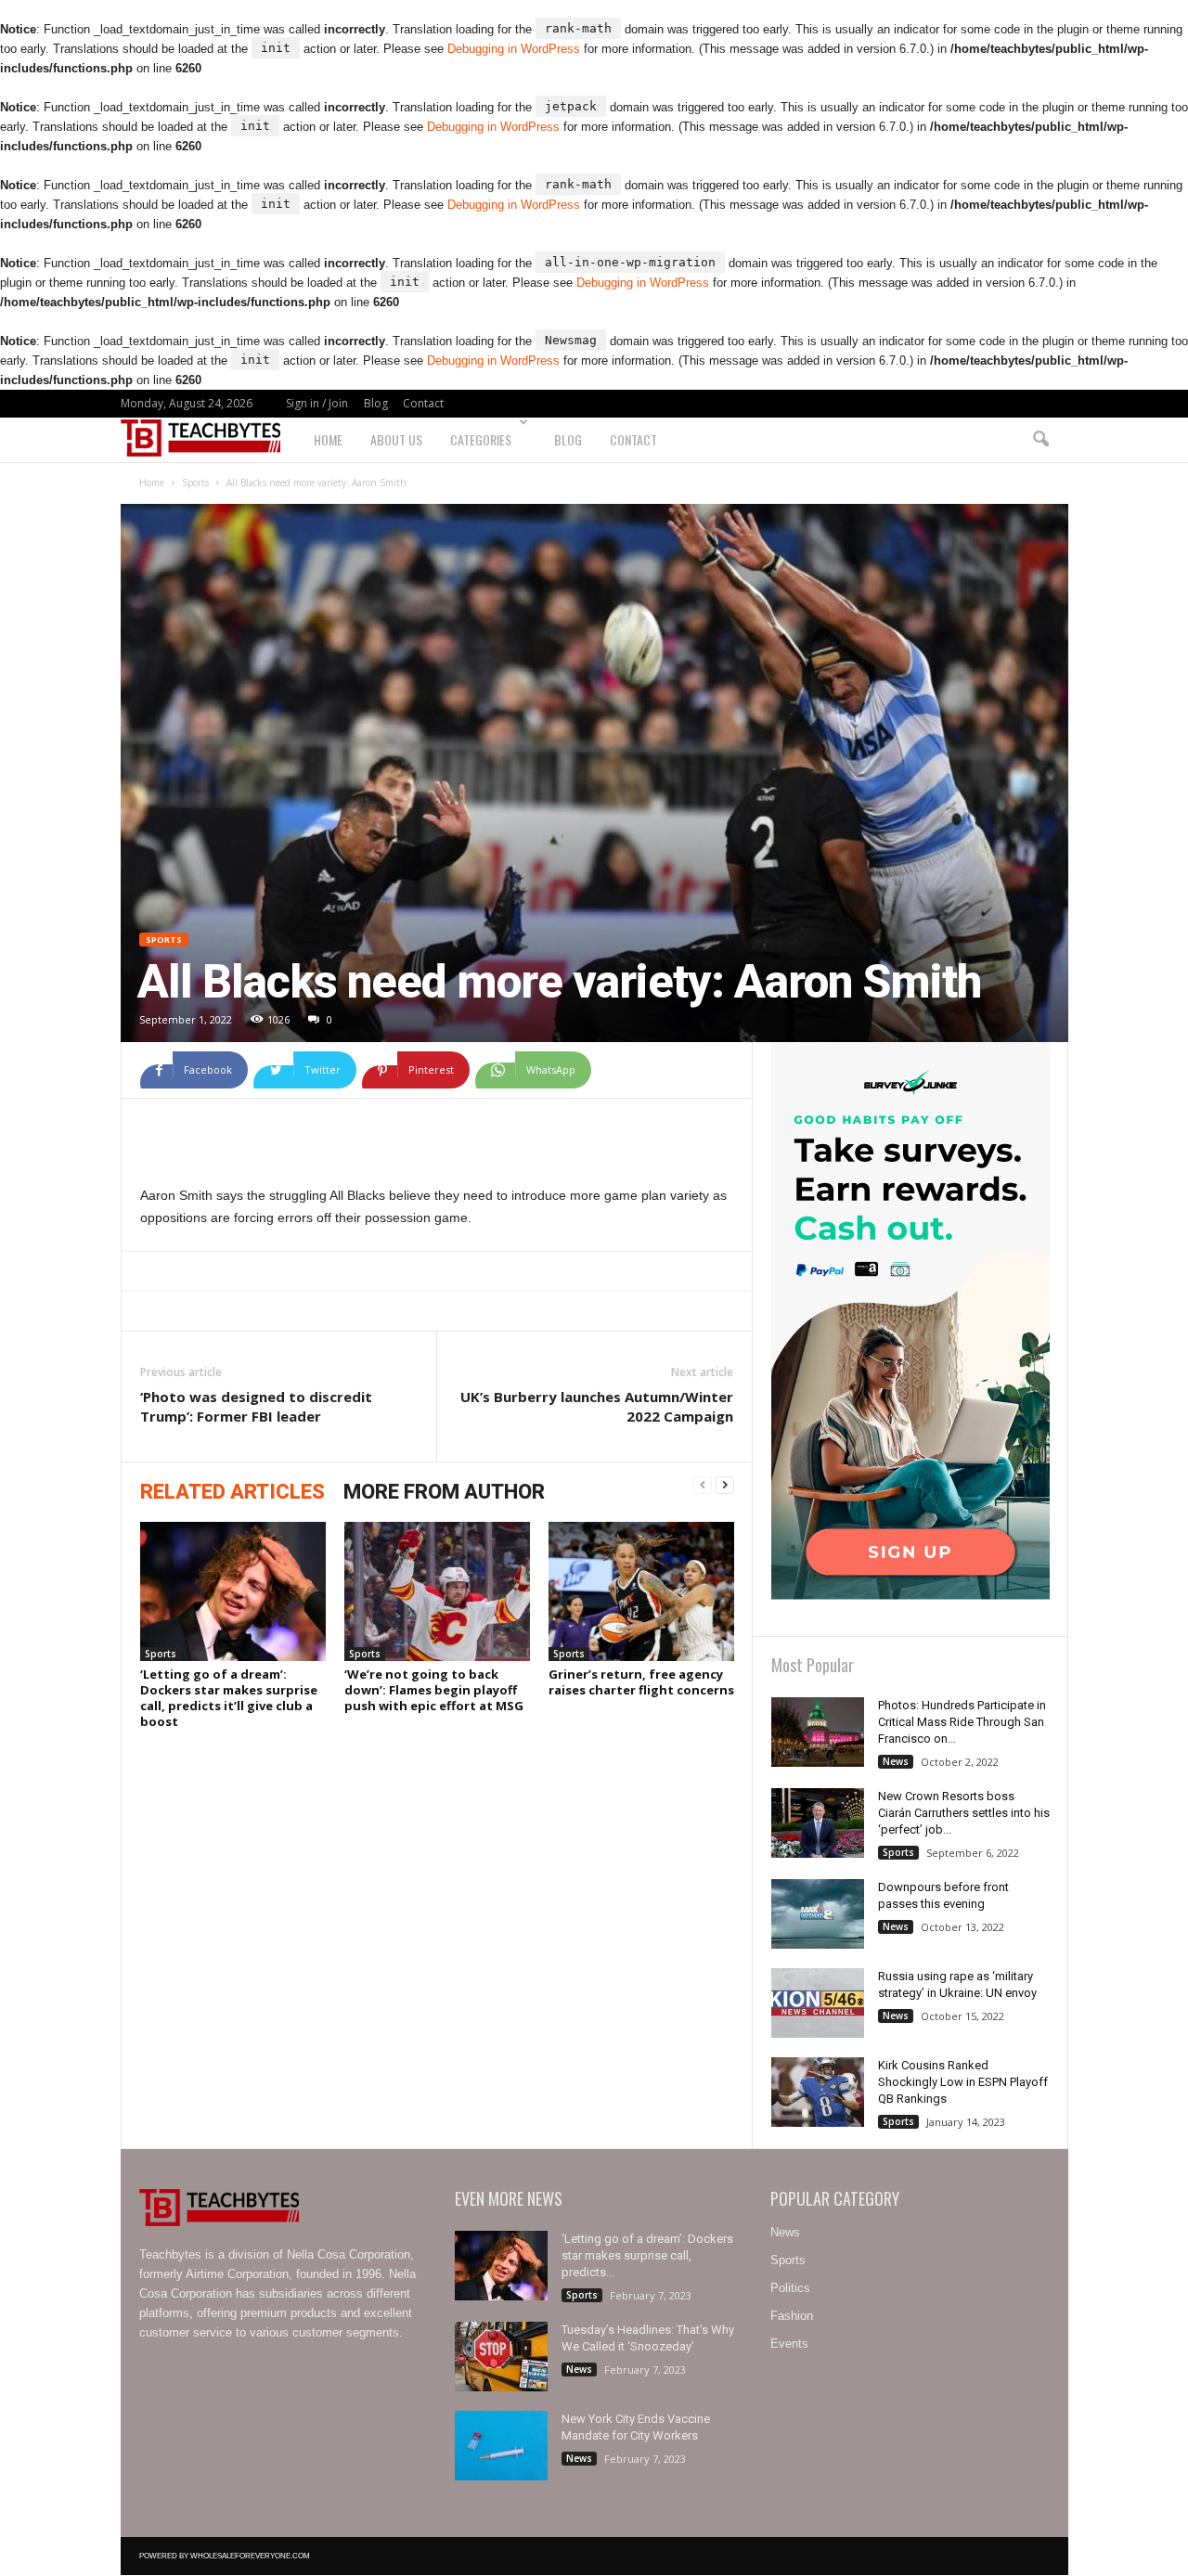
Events (789, 2344)
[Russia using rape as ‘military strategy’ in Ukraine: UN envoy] (818, 2003)
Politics (790, 2288)
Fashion (792, 2316)
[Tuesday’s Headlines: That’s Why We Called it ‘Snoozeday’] (501, 2357)
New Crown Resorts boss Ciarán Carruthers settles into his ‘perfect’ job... (964, 1813)
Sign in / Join (317, 403)
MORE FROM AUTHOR (444, 1492)
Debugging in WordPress (514, 49)
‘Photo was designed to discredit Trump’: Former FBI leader (256, 1406)
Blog (376, 403)
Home (328, 439)
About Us (396, 439)
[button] (1040, 440)
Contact (423, 403)
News (896, 1761)
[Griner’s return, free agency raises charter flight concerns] (641, 1591)
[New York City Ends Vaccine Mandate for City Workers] (501, 2446)
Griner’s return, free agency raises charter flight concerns (641, 1682)
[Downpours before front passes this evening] (818, 1914)
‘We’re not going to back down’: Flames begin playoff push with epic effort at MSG (434, 1690)
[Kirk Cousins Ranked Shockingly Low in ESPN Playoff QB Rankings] (818, 2092)
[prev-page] (703, 1486)
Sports (195, 483)
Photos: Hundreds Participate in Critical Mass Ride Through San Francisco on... (962, 1722)
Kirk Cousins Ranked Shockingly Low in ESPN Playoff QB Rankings (963, 2082)
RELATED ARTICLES (232, 1492)
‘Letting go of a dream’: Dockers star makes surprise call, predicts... (647, 2255)
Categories (481, 439)
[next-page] (725, 1486)
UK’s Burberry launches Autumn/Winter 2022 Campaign (597, 1406)
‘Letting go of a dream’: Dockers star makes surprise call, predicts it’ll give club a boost (229, 1698)
